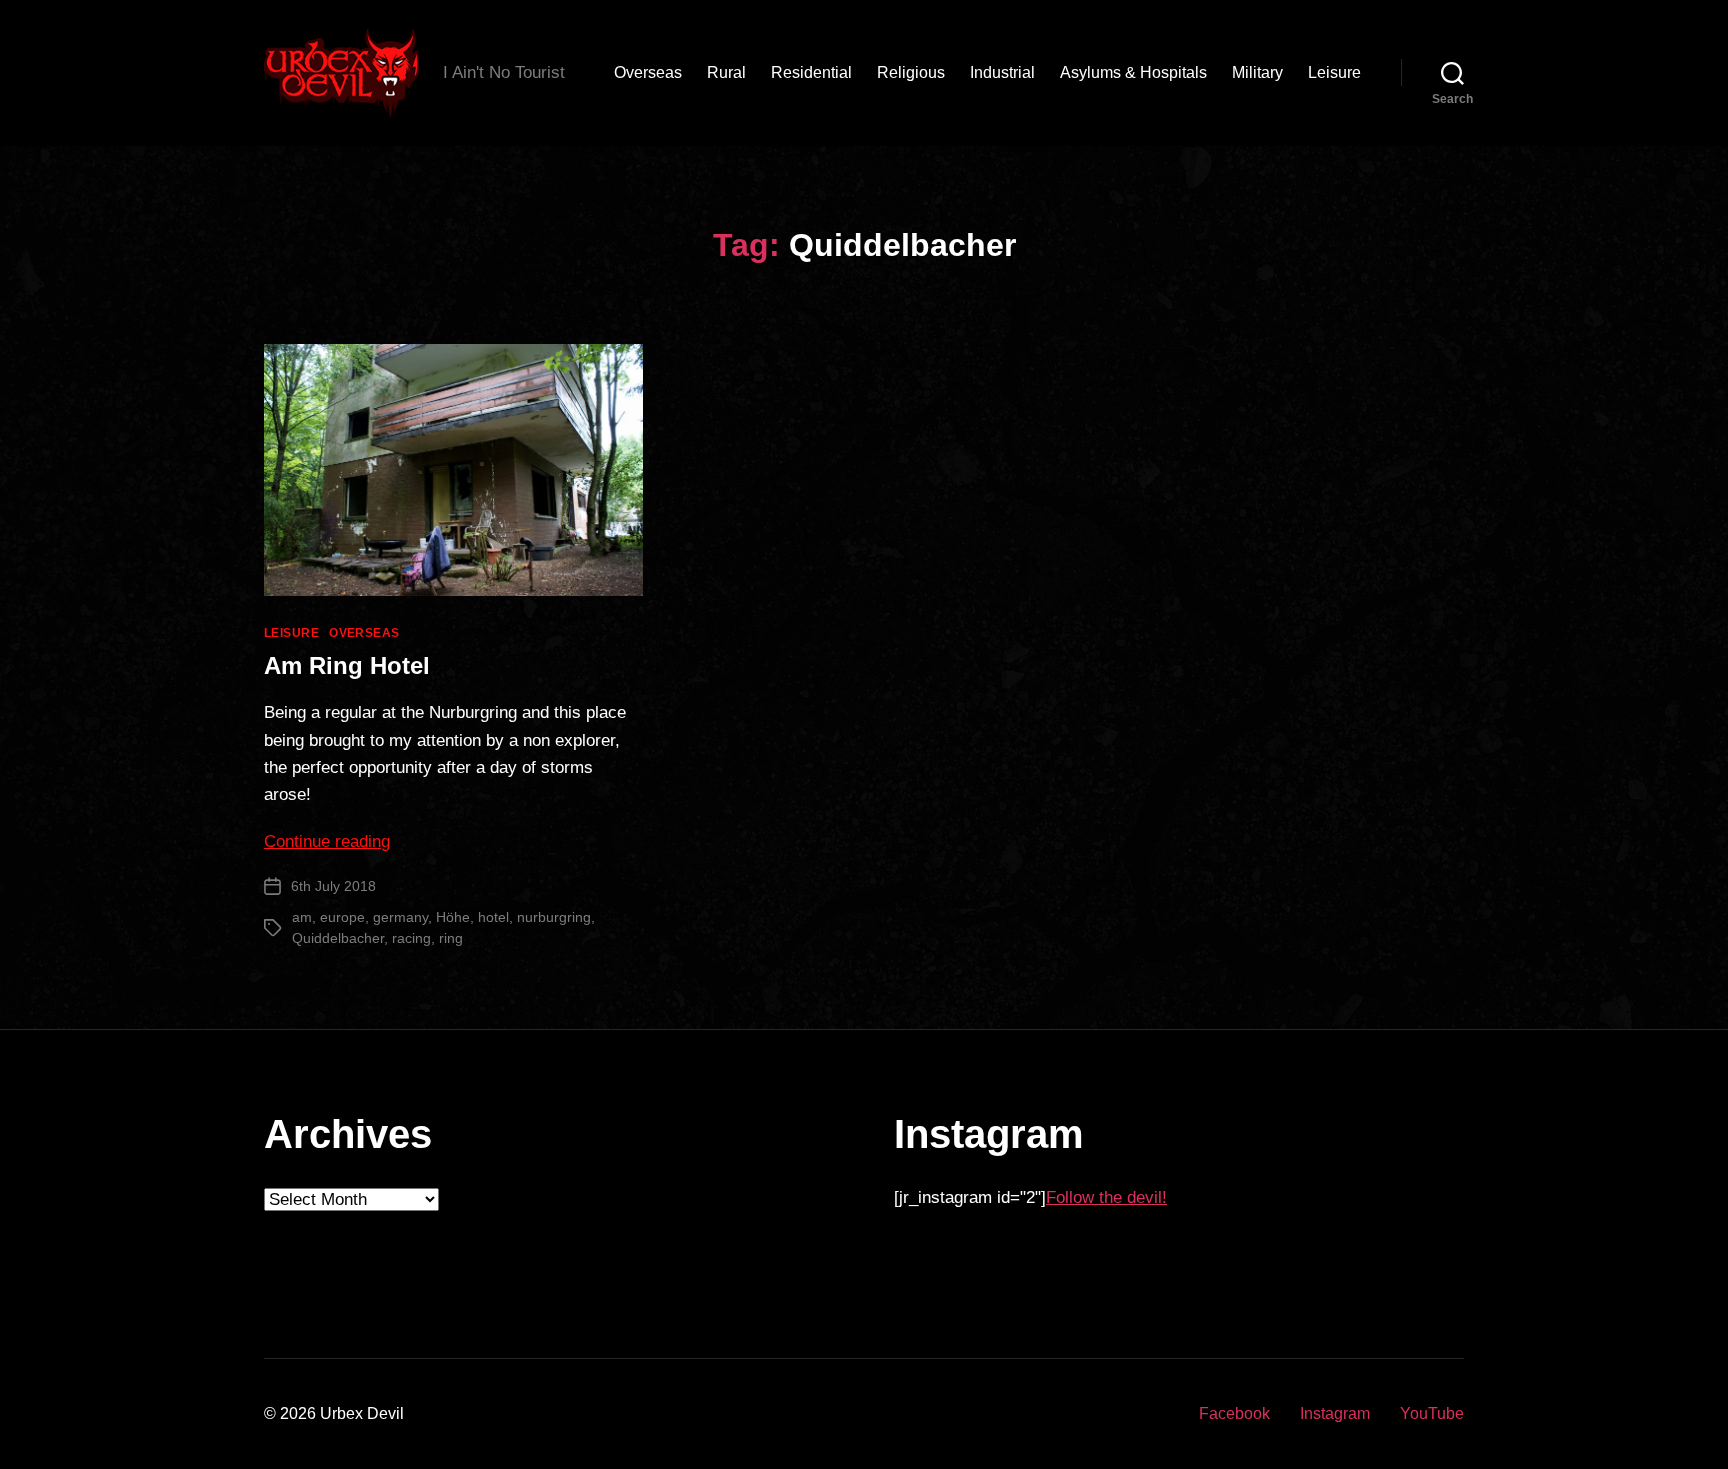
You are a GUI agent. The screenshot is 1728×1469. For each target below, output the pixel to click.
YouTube (1432, 1413)
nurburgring (554, 917)
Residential (811, 72)
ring (451, 938)
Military (1257, 72)
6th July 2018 (333, 886)
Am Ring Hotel (347, 665)
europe (342, 917)
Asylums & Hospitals (1133, 72)
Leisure (1334, 72)
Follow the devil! (1106, 1197)
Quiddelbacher (338, 938)
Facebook (1234, 1413)
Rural (726, 72)
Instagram (1335, 1413)
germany (400, 917)
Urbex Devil (362, 1413)
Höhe (453, 917)
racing (411, 938)
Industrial (1002, 72)
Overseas (648, 72)
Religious (911, 72)
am (302, 917)
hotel (493, 917)
